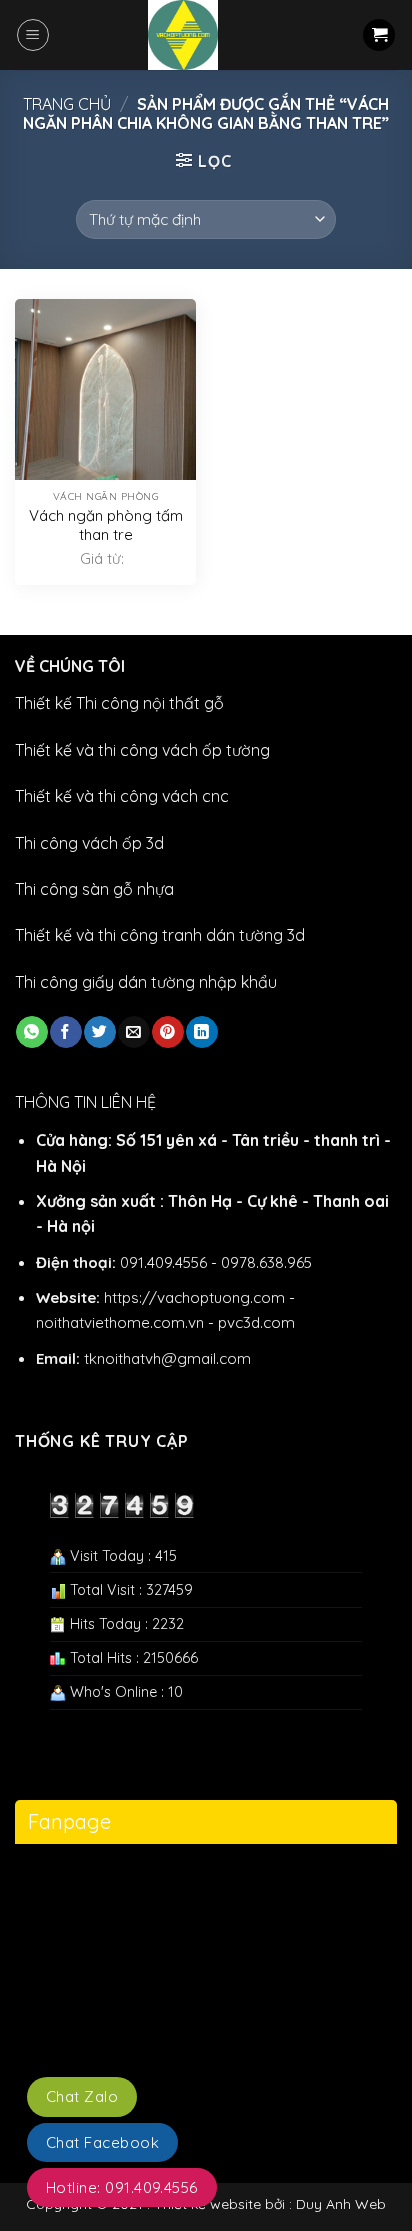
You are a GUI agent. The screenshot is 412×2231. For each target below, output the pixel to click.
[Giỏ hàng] (379, 35)
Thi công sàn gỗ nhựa (94, 889)
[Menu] (33, 35)
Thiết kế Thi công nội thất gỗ (119, 703)
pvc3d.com (256, 1322)
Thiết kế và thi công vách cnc (122, 796)
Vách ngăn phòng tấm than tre (106, 525)
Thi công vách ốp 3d (89, 843)
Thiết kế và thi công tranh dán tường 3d (160, 935)
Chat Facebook (102, 2142)
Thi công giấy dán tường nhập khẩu (146, 982)
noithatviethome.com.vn (120, 1322)
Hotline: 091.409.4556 (122, 2187)
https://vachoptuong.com (194, 1297)
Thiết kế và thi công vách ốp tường (142, 750)
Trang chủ (67, 104)
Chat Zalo (82, 2096)
